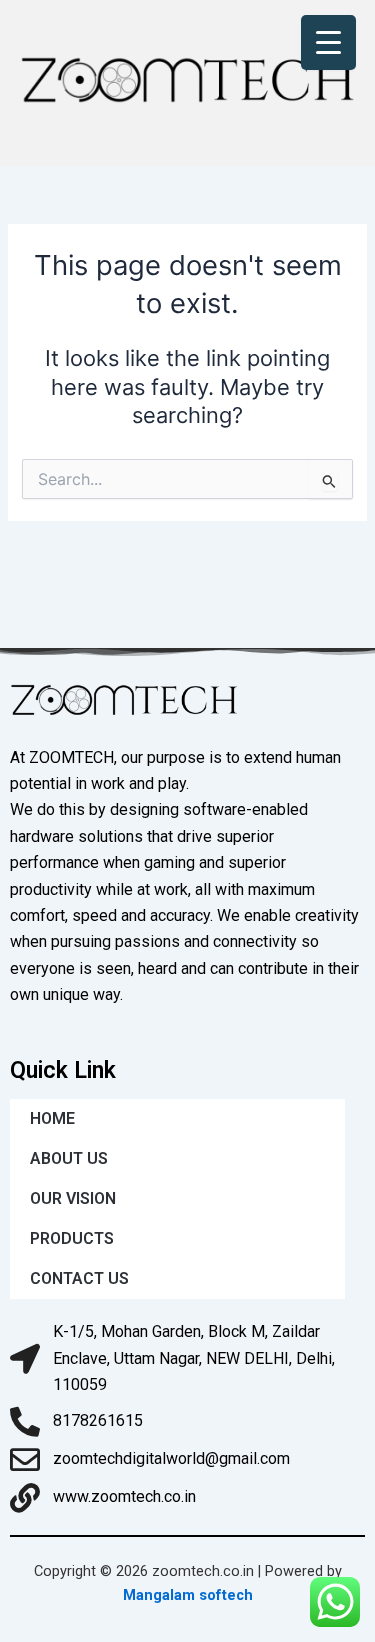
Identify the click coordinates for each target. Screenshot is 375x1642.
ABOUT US (69, 1158)
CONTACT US (79, 1278)
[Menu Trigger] (328, 42)
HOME (52, 1118)
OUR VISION (73, 1198)
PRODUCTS (72, 1238)
